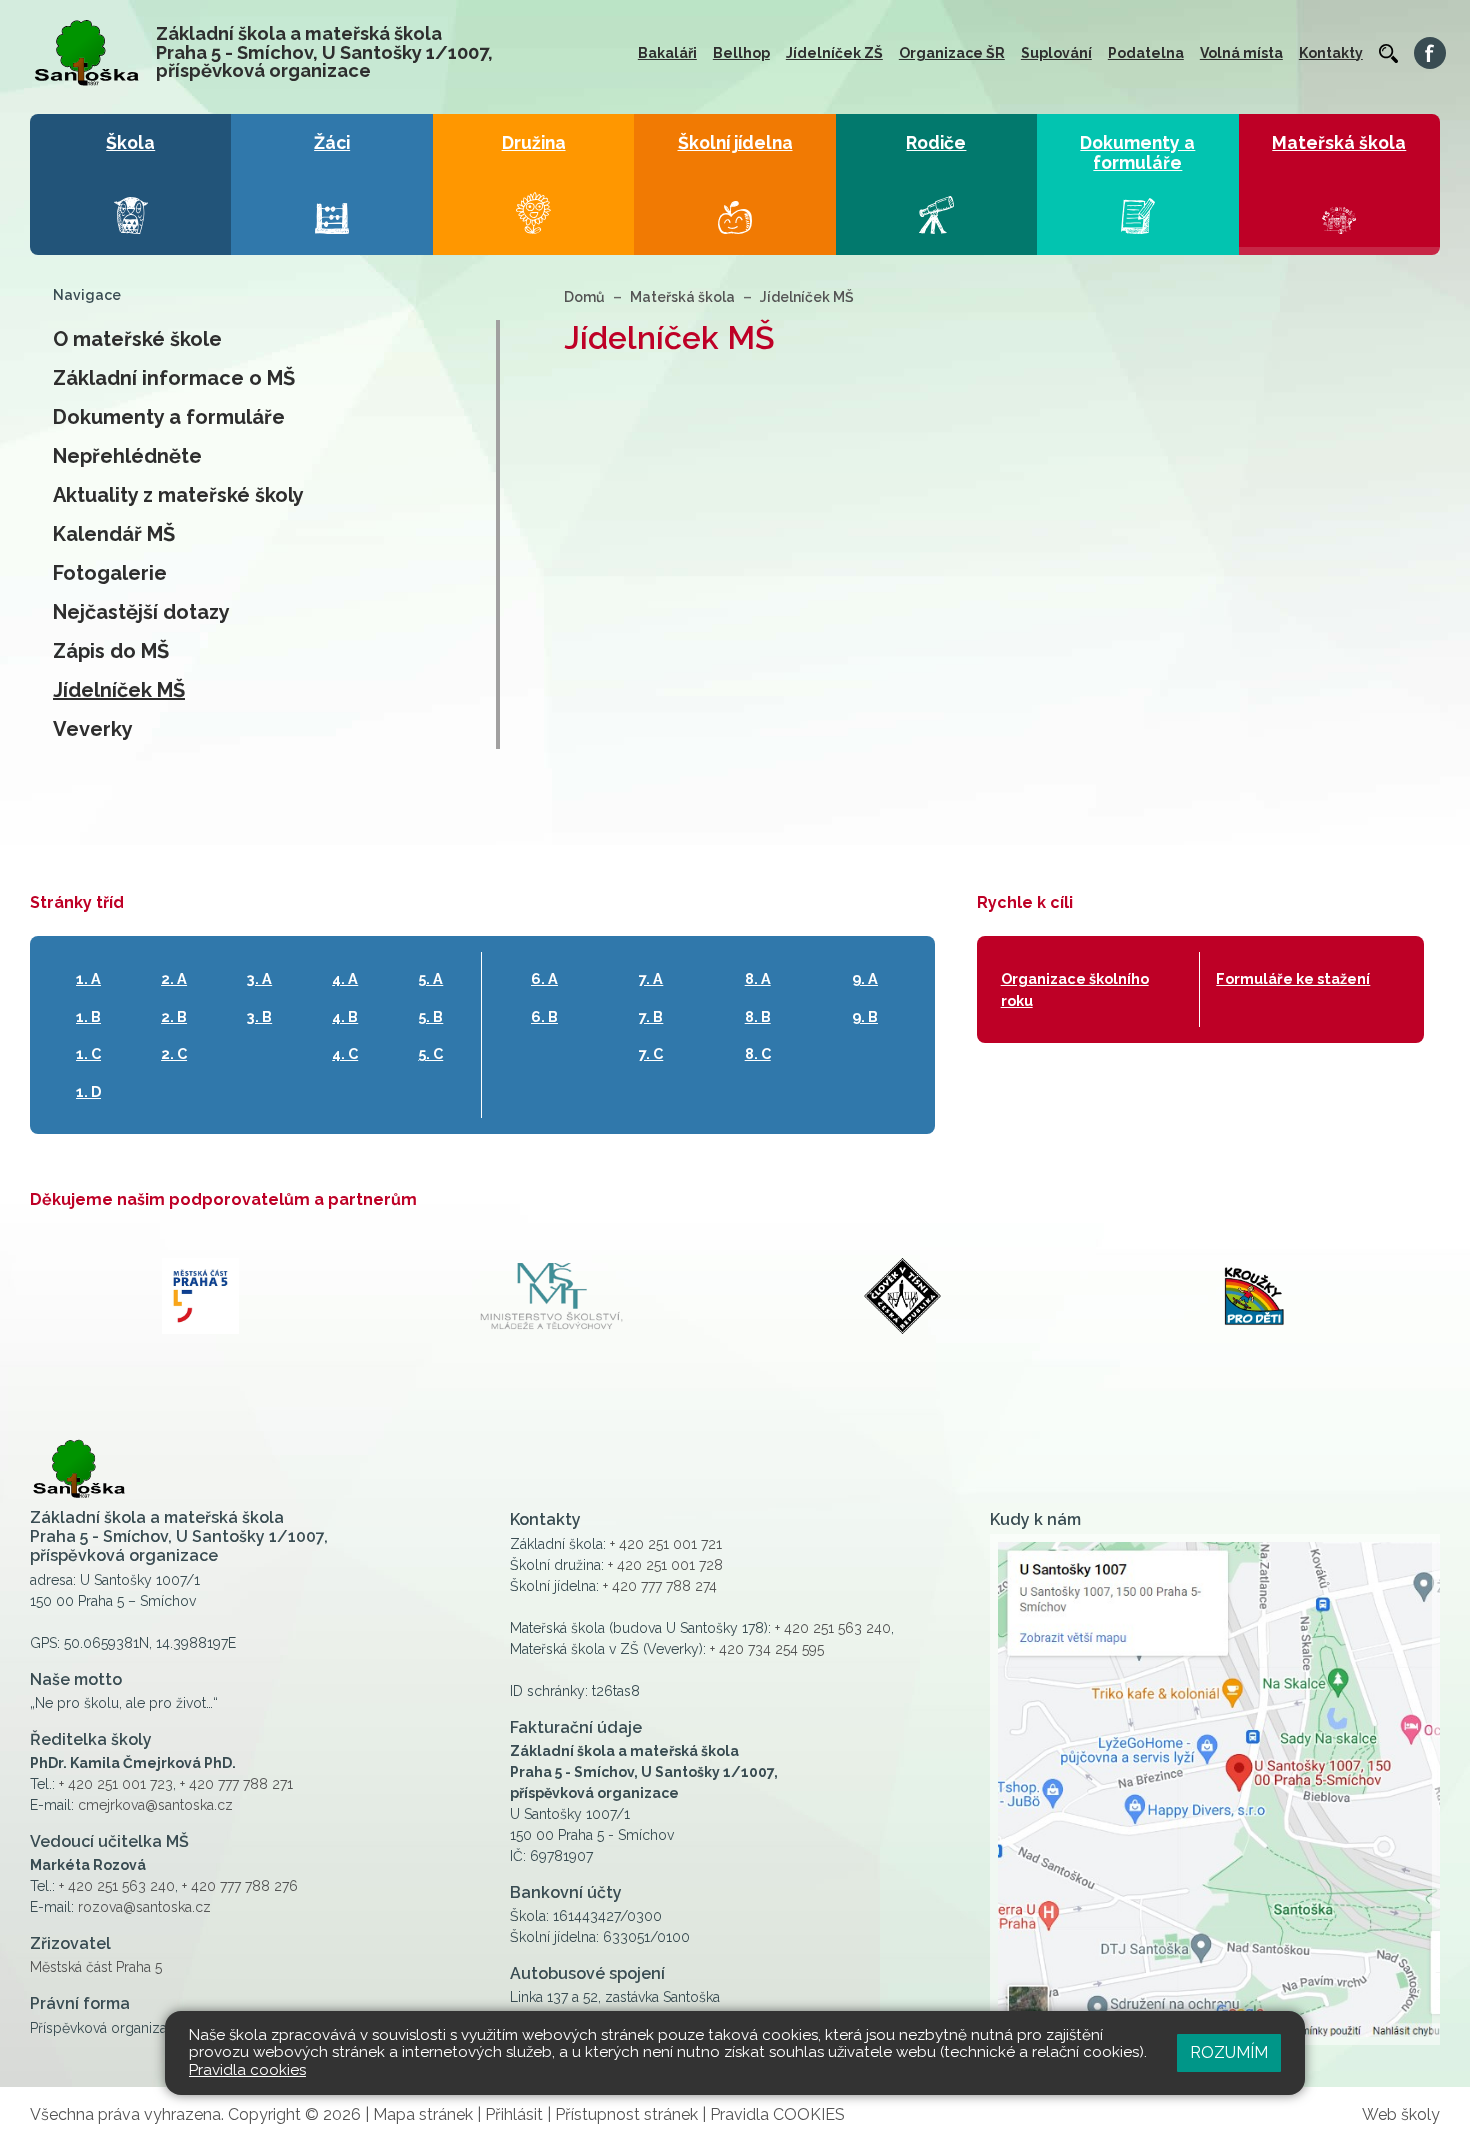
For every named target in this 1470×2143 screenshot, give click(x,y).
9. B (865, 1016)
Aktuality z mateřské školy (178, 495)
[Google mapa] (1215, 1789)
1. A (88, 978)
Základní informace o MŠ (174, 378)
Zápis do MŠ (111, 651)
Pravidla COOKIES (777, 2114)
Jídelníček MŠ (119, 690)
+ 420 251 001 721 (666, 1544)
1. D (88, 1091)
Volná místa (1241, 53)
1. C (88, 1053)
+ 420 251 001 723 (116, 1784)
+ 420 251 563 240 (117, 1886)
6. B (544, 1016)
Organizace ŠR (952, 53)
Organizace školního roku (1075, 989)
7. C (651, 1053)
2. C (174, 1053)
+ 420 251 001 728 (665, 1565)
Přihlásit (514, 2114)
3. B (259, 1016)
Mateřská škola (682, 297)
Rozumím (1229, 2052)
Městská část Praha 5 (96, 1967)
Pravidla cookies (247, 2070)
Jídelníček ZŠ (834, 53)
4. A (345, 978)
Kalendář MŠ (114, 534)
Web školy (1401, 2114)
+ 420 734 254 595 (767, 1649)
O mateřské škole (137, 339)
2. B (174, 1016)
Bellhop (741, 53)
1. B (88, 1016)
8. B (758, 1016)
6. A (544, 978)
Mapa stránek (423, 2114)
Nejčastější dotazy (141, 612)
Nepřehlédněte (127, 456)
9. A (865, 978)
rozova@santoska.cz (144, 1907)
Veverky (93, 729)
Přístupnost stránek (626, 2114)
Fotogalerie (110, 573)
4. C (345, 1053)
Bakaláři (667, 53)
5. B (430, 1016)
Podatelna (1146, 53)
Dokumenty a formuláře (169, 417)
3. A (259, 978)
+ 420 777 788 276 (240, 1886)
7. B (651, 1016)
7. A (651, 978)
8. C (758, 1053)
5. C (430, 1053)
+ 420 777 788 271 (236, 1784)
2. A (174, 978)
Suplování (1056, 53)
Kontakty (1331, 53)
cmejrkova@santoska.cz (155, 1805)
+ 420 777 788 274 (660, 1586)
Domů (584, 297)
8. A (758, 978)
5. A (430, 978)
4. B (345, 1016)
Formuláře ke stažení (1293, 978)
